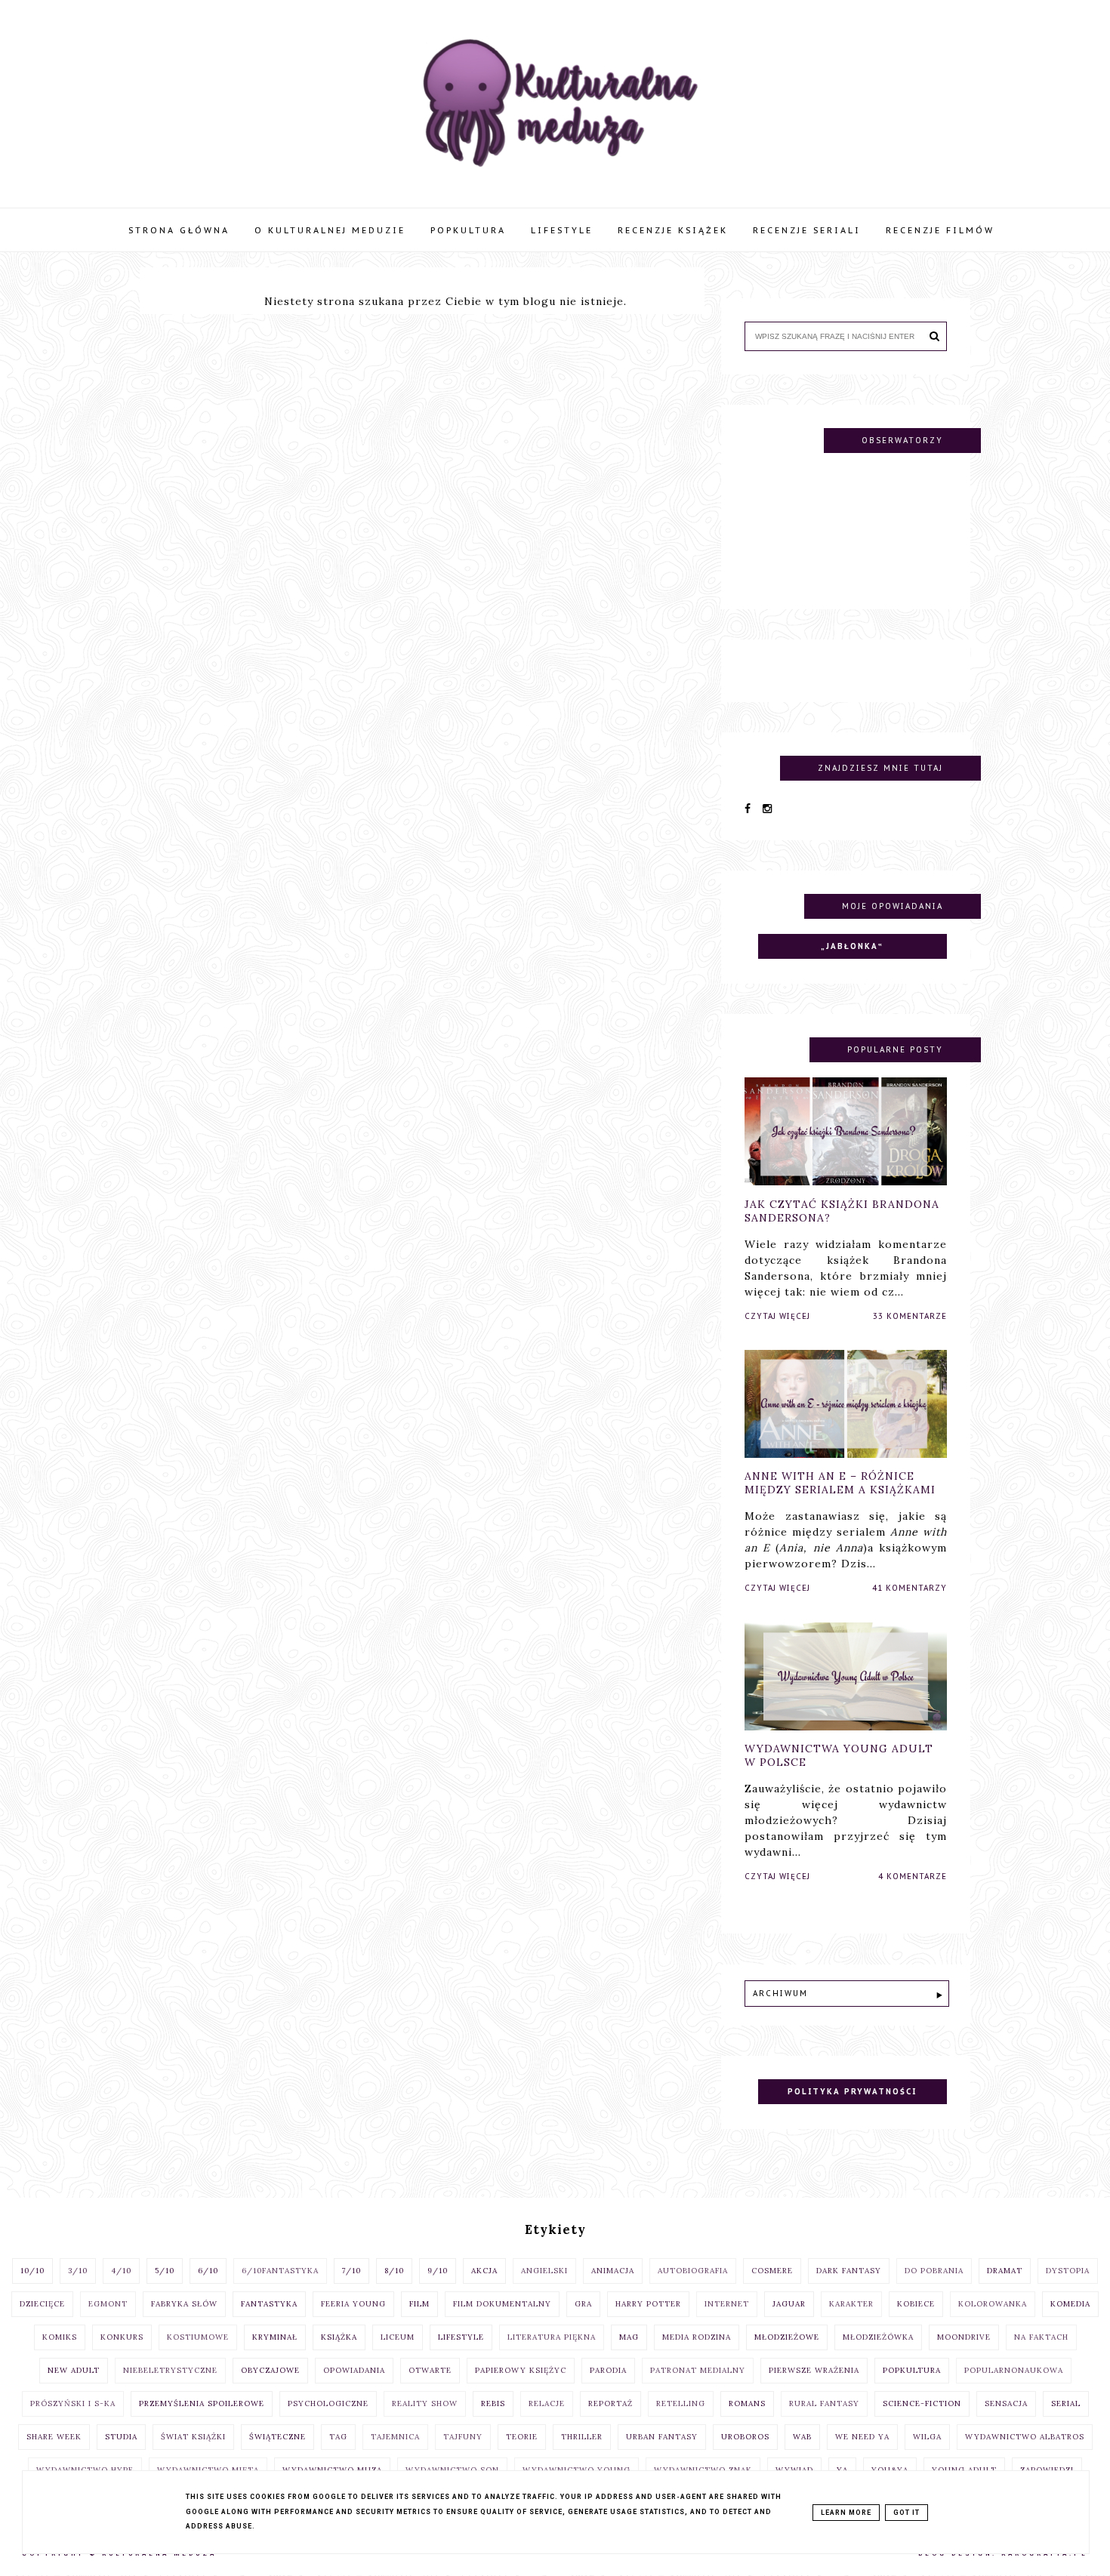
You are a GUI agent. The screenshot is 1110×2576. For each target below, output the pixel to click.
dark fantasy (849, 2271)
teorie (522, 2437)
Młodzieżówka (878, 2337)
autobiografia (693, 2271)
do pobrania (934, 2271)
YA (842, 2470)
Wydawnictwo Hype (85, 2470)
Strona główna (179, 230)
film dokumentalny (502, 2304)
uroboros (745, 2437)
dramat (1005, 2271)
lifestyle (461, 2337)
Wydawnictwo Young (577, 2470)
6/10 (208, 2271)
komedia (1070, 2304)
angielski (544, 2271)
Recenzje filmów (940, 230)
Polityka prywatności (852, 2092)
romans (747, 2403)
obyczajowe (270, 2370)
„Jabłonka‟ (852, 946)
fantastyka (269, 2304)
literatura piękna (552, 2337)
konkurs (122, 2337)
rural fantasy (824, 2403)
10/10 (32, 2271)
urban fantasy (662, 2437)
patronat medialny (698, 2370)
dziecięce (42, 2304)
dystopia (1068, 2271)
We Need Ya (862, 2437)
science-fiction (922, 2403)
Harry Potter (648, 2304)
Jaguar (789, 2304)
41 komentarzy (910, 1589)
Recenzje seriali (807, 230)
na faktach (1041, 2337)
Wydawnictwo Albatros (1025, 2437)
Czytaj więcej (777, 1316)
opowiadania (354, 2370)
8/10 (394, 2271)
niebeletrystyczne (170, 2370)
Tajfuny (463, 2437)
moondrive (964, 2337)
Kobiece (916, 2304)
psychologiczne (328, 2403)
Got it (906, 2513)
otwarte (430, 2370)
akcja (484, 2271)
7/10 (351, 2271)
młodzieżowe (787, 2337)
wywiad (794, 2470)
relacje (547, 2403)
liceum (398, 2337)
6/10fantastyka (280, 2271)
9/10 (438, 2271)
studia (121, 2437)
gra (583, 2304)
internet (727, 2304)
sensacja (1006, 2403)
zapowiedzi (1047, 2470)
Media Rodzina (697, 2337)
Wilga (927, 2437)
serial (1066, 2403)
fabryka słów (184, 2304)
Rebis (493, 2403)
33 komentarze (910, 1316)
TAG (338, 2437)
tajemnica (395, 2437)
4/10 (121, 2271)
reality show (425, 2403)
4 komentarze (913, 1877)
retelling (681, 2403)
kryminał (275, 2337)
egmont (108, 2304)
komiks (60, 2337)
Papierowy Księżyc (521, 2370)
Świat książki (193, 2437)
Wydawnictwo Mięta (208, 2470)
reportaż (610, 2403)
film (419, 2304)
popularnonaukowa (1014, 2370)
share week (54, 2437)
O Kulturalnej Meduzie (330, 230)
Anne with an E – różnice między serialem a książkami (840, 1484)
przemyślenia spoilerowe (202, 2403)
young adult (964, 2470)
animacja (613, 2271)
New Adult (74, 2370)
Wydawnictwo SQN (452, 2470)
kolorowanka (993, 2304)
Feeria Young (353, 2304)
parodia (608, 2370)
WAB (802, 2437)
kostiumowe (198, 2337)
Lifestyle (562, 230)
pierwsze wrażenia (814, 2370)
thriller (582, 2437)
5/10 (165, 2271)
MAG (629, 2337)
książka (339, 2337)
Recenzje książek (673, 230)
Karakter (851, 2304)
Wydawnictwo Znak (703, 2470)
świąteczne (277, 2437)
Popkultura (468, 230)
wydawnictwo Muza (332, 2470)
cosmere (772, 2271)
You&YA (890, 2470)
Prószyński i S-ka (73, 2403)
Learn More (846, 2513)
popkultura (912, 2370)
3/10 (78, 2271)
